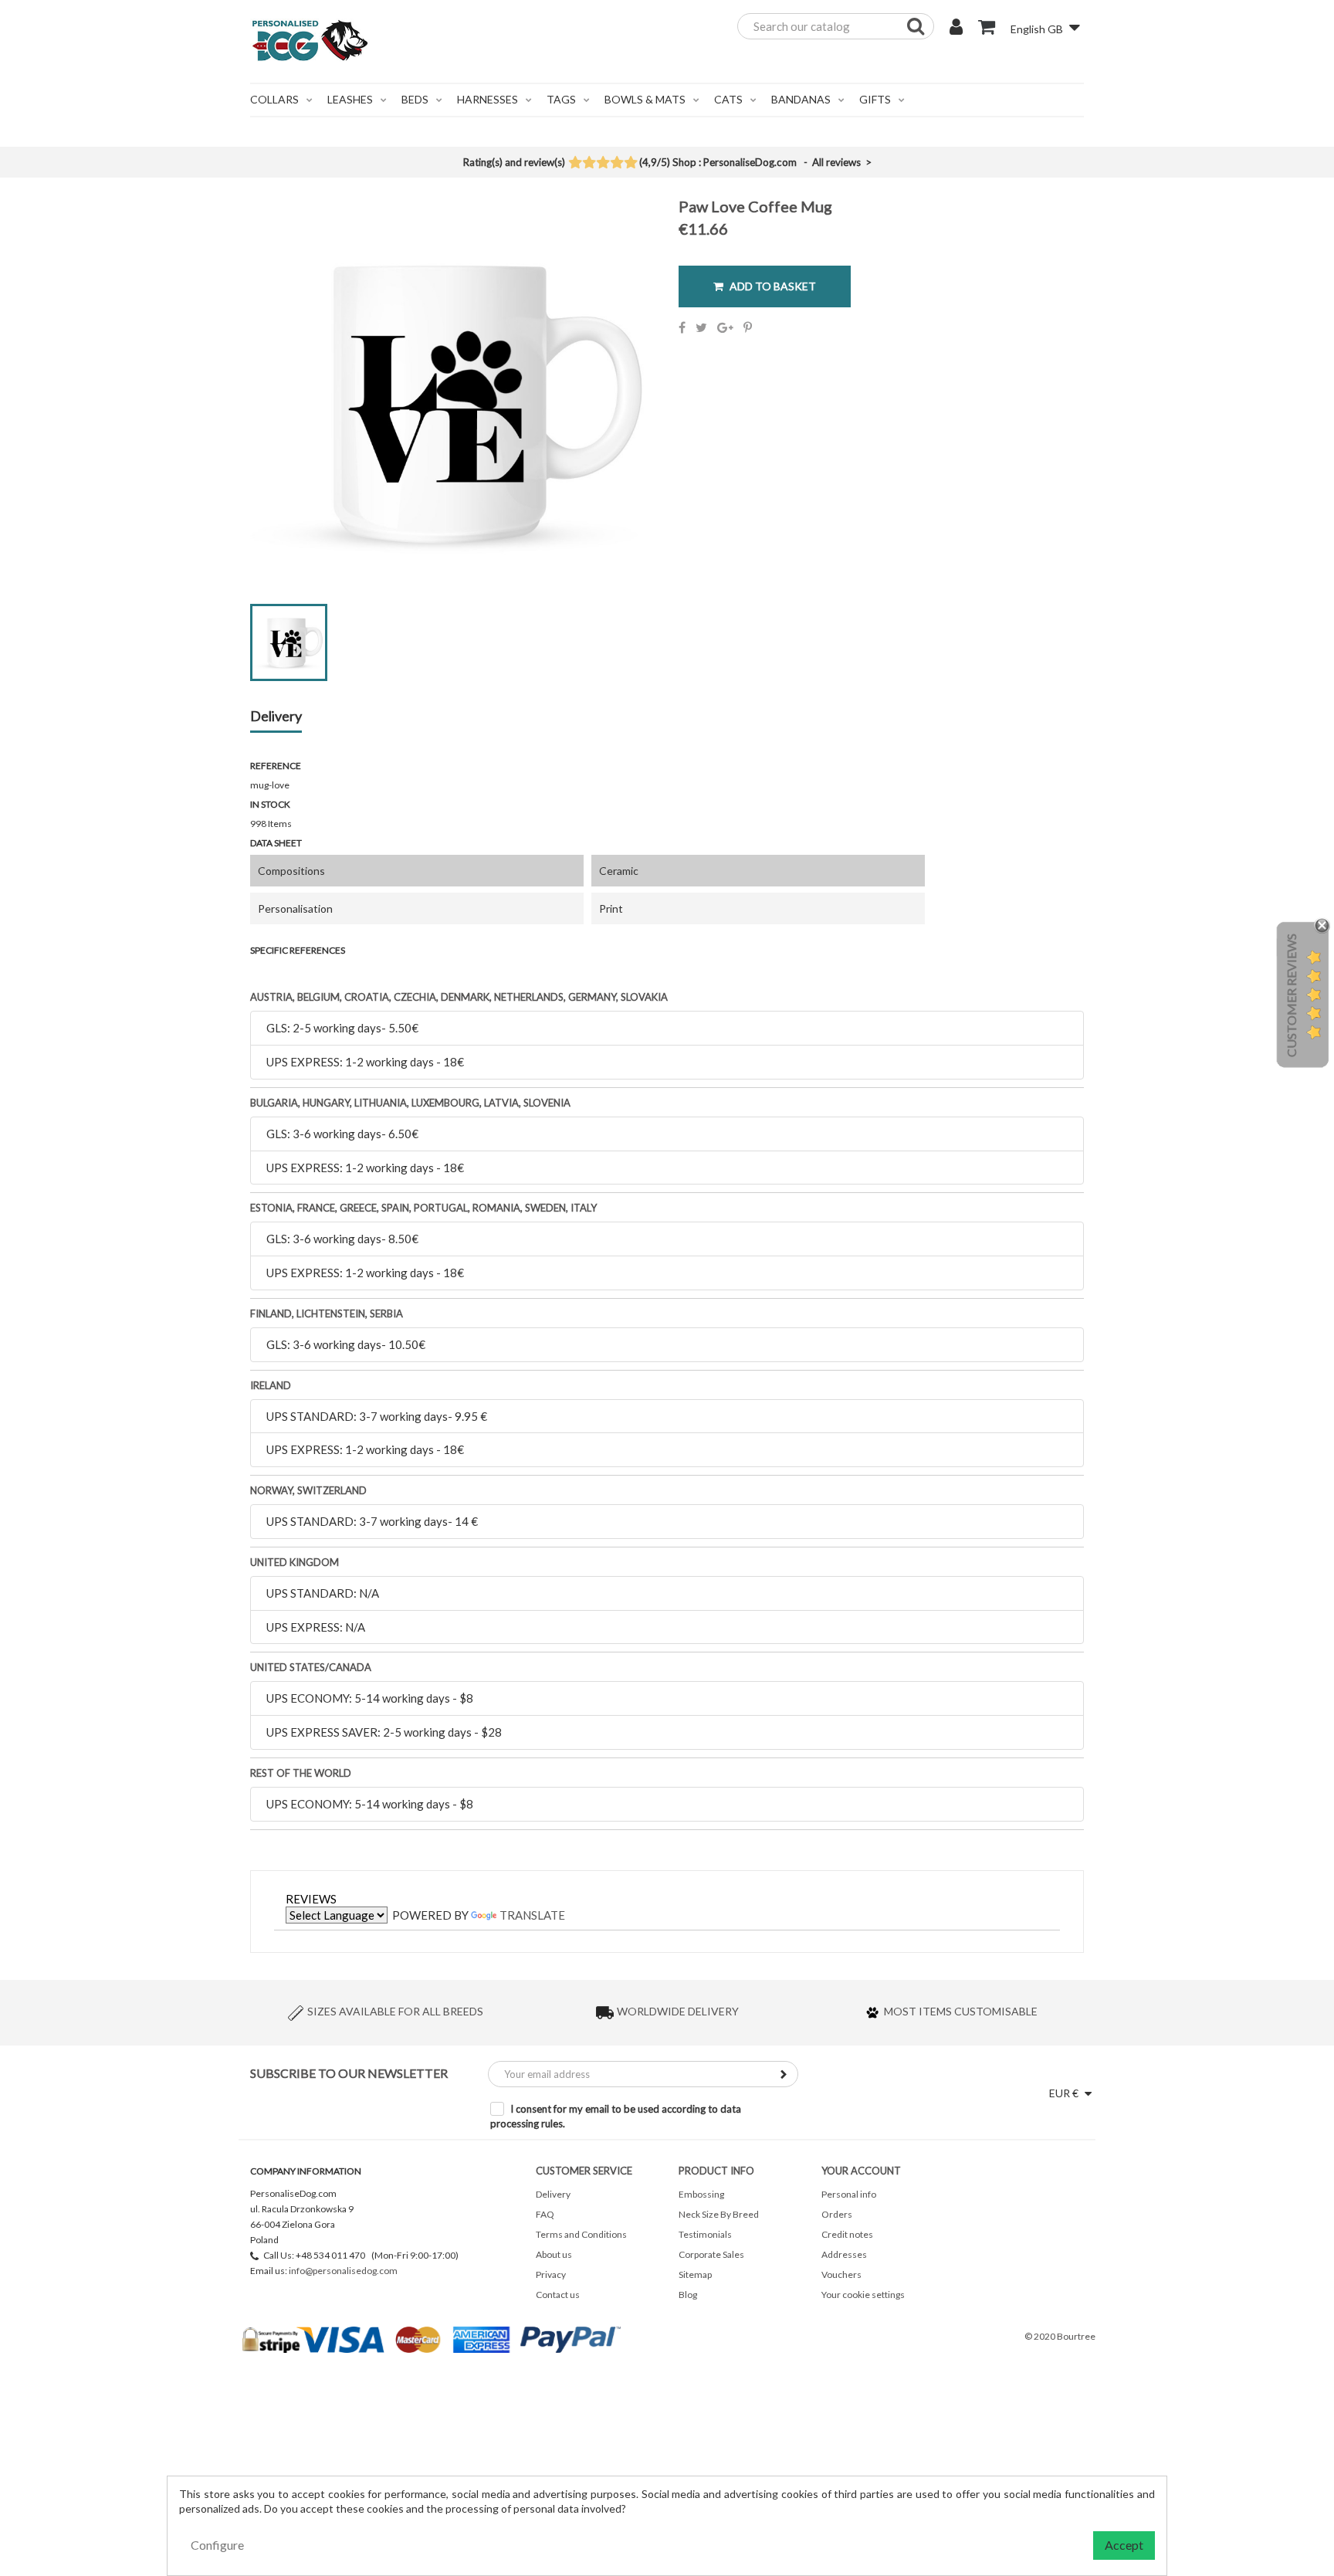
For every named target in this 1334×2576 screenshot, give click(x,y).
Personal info (849, 2194)
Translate (532, 1915)
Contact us (558, 2295)
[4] (616, 164)
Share (682, 327)
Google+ (725, 327)
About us (554, 2254)
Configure (217, 2545)
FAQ (545, 2214)
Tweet (701, 327)
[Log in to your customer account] (956, 29)
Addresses (844, 2254)
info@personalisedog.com (343, 2271)
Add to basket (772, 286)
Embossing (701, 2194)
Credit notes (847, 2234)
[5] (630, 164)
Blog (688, 2295)
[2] (589, 164)
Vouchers (841, 2274)
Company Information (306, 2171)
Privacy (551, 2274)
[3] (603, 164)
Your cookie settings (863, 2295)
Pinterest (748, 327)
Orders (837, 2214)
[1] (575, 164)
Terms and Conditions (581, 2234)
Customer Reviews (1291, 995)
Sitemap (695, 2274)
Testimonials (705, 2234)
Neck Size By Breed (719, 2214)
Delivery (276, 717)
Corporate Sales (711, 2254)
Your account (861, 2171)
